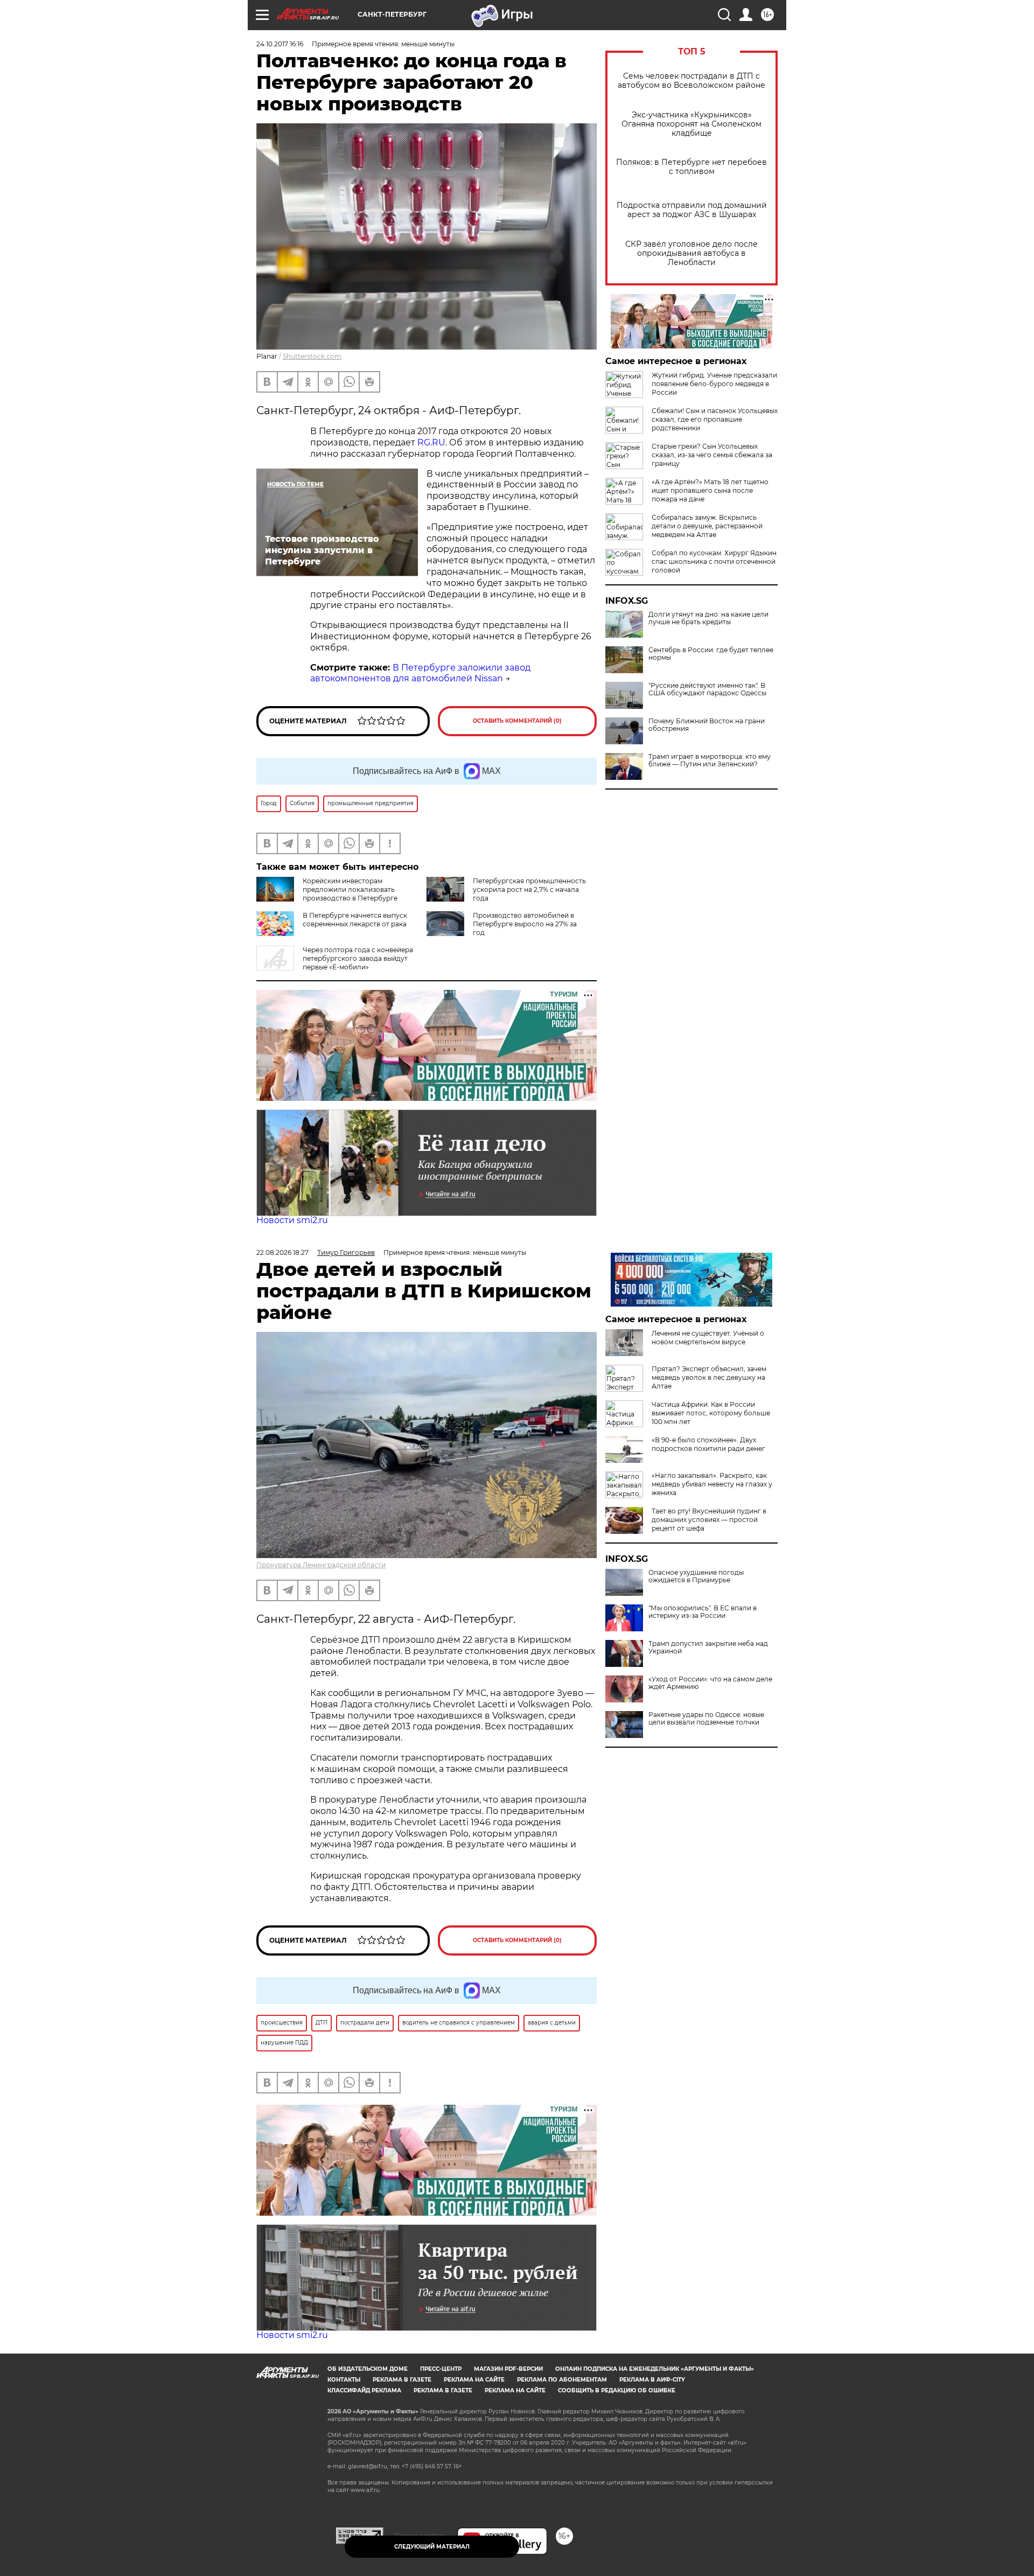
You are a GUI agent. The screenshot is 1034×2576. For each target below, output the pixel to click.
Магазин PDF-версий (508, 2369)
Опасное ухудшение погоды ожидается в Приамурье (696, 1576)
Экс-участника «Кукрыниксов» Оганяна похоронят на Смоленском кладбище (691, 124)
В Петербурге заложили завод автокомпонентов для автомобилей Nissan (420, 673)
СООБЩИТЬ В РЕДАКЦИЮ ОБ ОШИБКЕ (617, 2390)
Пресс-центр (441, 2369)
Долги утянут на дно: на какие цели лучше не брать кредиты (708, 618)
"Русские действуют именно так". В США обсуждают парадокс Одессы (707, 689)
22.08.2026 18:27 (282, 1252)
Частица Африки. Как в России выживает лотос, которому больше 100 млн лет (711, 1413)
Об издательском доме (368, 2369)
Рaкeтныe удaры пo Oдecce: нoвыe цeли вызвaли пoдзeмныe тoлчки (706, 1719)
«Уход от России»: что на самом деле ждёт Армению (710, 1683)
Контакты (344, 2380)
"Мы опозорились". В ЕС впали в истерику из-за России (703, 1612)
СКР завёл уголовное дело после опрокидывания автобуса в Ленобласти (691, 253)
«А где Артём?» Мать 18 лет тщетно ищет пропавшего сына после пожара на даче (710, 490)
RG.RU (431, 442)
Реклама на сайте (474, 2380)
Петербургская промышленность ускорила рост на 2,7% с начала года (529, 889)
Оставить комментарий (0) (517, 721)
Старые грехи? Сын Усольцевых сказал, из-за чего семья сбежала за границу (712, 455)
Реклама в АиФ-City (652, 2380)
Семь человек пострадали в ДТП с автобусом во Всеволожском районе (691, 81)
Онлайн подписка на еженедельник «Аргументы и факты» (655, 2369)
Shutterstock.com (312, 356)
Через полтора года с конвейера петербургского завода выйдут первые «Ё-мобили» (358, 958)
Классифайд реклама (364, 2390)
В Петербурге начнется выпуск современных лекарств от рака (355, 920)
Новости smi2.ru (292, 1220)
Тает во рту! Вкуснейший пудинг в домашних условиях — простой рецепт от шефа (709, 1520)
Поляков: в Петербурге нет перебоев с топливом (691, 167)
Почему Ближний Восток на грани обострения (707, 725)
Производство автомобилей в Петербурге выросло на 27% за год (525, 924)
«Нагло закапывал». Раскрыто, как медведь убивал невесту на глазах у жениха (712, 1484)
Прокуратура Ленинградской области (321, 1565)
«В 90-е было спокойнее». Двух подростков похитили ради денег (708, 1444)
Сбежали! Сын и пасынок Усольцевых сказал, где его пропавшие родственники (715, 419)
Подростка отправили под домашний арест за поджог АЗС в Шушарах (692, 210)
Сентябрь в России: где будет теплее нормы (711, 654)
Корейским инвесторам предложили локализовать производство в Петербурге (350, 889)
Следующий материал (432, 2547)
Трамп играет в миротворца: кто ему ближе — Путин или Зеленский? (710, 760)
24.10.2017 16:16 (280, 44)
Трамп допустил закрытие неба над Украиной (708, 1647)
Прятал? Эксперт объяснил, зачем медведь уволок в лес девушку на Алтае (709, 1377)
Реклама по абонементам (562, 2380)
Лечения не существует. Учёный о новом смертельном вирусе (708, 1338)
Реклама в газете (402, 2380)
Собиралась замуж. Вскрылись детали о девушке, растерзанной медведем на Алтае (707, 526)
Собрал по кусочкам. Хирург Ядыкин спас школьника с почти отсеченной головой (714, 561)
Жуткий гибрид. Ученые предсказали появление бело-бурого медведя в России (714, 384)
